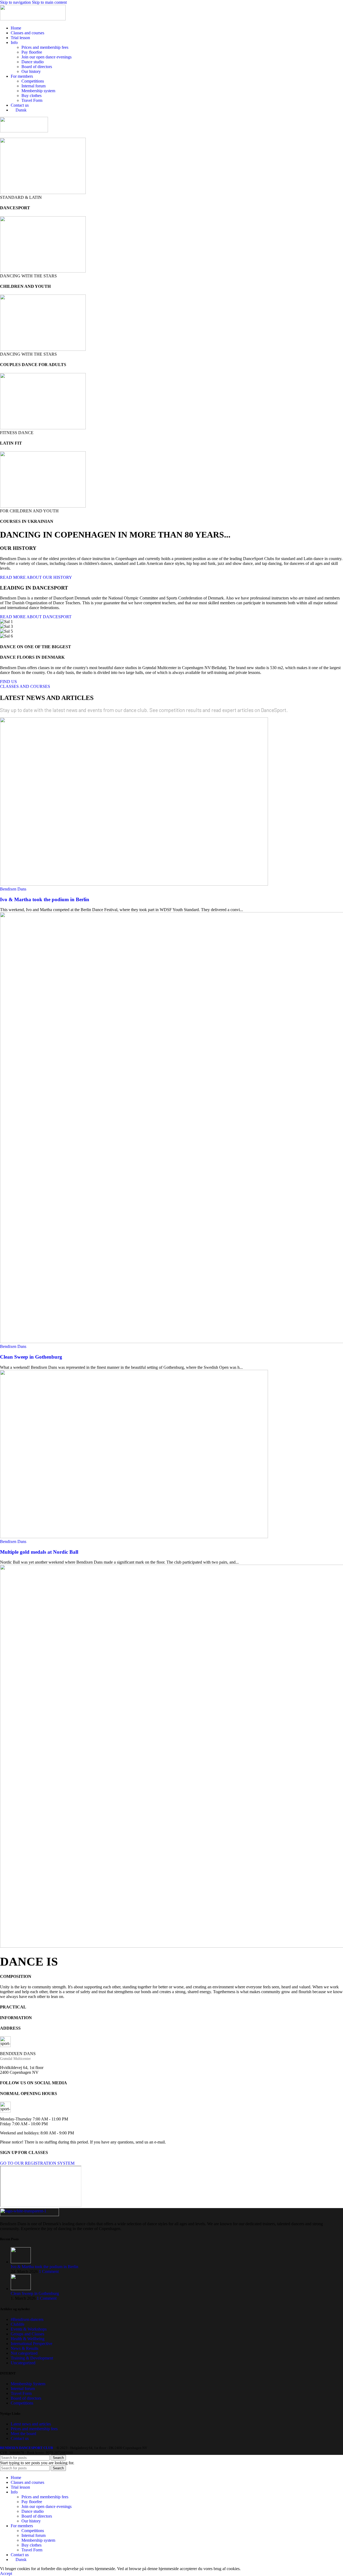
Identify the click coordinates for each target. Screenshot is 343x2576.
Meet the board (23, 2434)
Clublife (18, 2324)
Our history (31, 71)
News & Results (25, 2348)
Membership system (38, 91)
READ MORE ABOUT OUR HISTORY (36, 577)
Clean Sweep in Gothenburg (31, 1357)
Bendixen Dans (13, 889)
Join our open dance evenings (46, 57)
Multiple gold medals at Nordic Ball (39, 1552)
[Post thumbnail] (21, 2262)
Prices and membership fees (45, 47)
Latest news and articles (31, 2424)
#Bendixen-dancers (27, 2319)
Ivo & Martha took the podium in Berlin (45, 899)
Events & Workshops (29, 2329)
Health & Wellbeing (28, 2338)
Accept (6, 2573)
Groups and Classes (27, 2334)
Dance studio (33, 62)
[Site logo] (33, 19)
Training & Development (32, 2358)
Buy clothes (31, 96)
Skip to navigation (16, 2)
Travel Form (32, 100)
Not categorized (24, 2353)
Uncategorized (23, 2363)
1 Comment (49, 2271)
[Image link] (29, 2215)
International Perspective (31, 2343)
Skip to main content (49, 2)
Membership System (28, 2384)
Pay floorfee (32, 52)
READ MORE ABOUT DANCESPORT (36, 617)
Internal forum (33, 86)
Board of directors (37, 67)
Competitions (33, 81)
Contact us (20, 2438)
